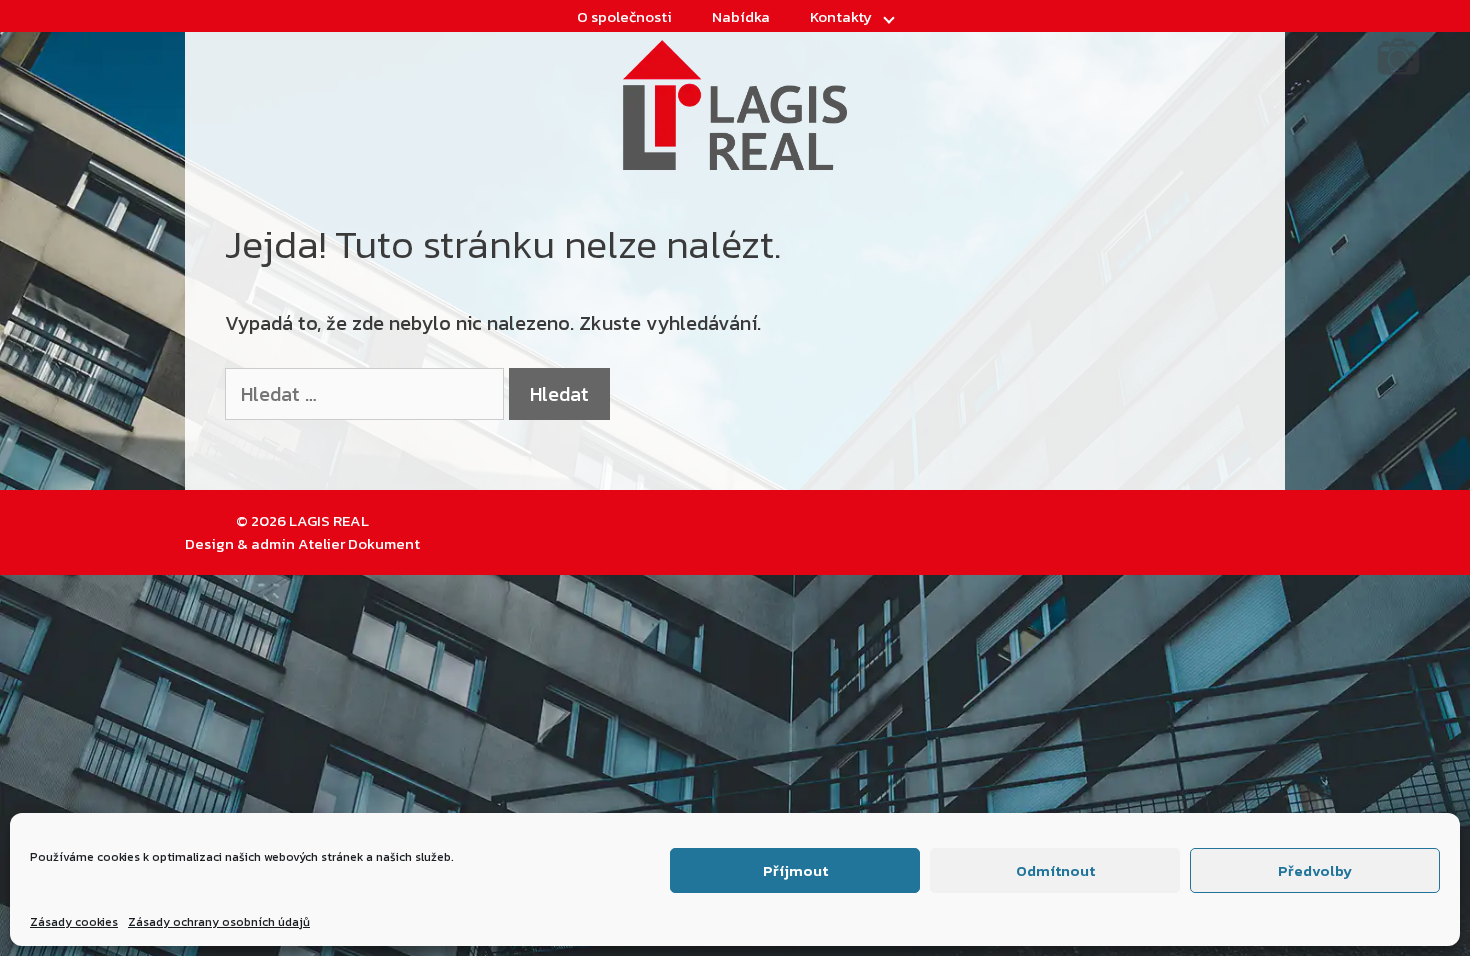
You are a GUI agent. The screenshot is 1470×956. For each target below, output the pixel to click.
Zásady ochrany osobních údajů (219, 922)
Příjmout (795, 870)
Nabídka (741, 16)
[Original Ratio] (1398, 72)
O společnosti (624, 16)
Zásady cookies (74, 922)
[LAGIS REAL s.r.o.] (735, 103)
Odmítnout (1055, 870)
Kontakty (841, 16)
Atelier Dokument (359, 543)
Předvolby (1315, 870)
